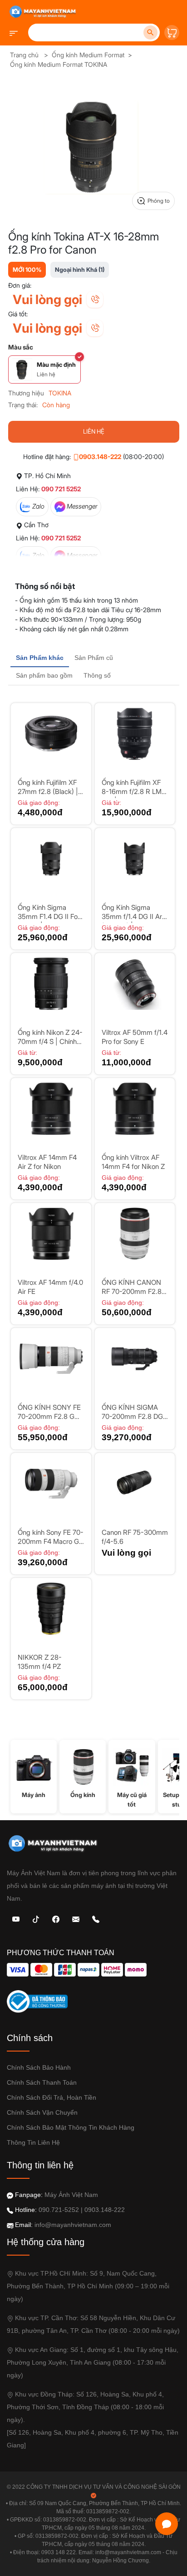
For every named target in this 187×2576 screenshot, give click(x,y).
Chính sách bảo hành (39, 2067)
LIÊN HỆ (94, 431)
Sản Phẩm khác (40, 658)
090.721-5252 (59, 2210)
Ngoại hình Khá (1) (80, 270)
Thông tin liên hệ (33, 2142)
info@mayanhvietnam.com (73, 2225)
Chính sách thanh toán (42, 2082)
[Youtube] (16, 1919)
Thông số (97, 675)
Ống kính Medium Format (88, 55)
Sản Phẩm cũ (94, 658)
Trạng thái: (23, 405)
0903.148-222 (100, 457)
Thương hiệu (26, 393)
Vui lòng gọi (47, 300)
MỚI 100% (27, 270)
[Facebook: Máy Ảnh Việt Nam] (56, 1919)
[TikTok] (36, 1919)
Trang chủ (24, 55)
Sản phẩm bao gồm (44, 675)
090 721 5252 (61, 489)
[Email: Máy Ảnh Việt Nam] (76, 1919)
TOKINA (60, 393)
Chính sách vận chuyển (42, 2112)
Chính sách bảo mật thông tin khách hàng (71, 2127)
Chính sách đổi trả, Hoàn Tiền (52, 2097)
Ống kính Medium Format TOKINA (59, 64)
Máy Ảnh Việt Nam (71, 2195)
